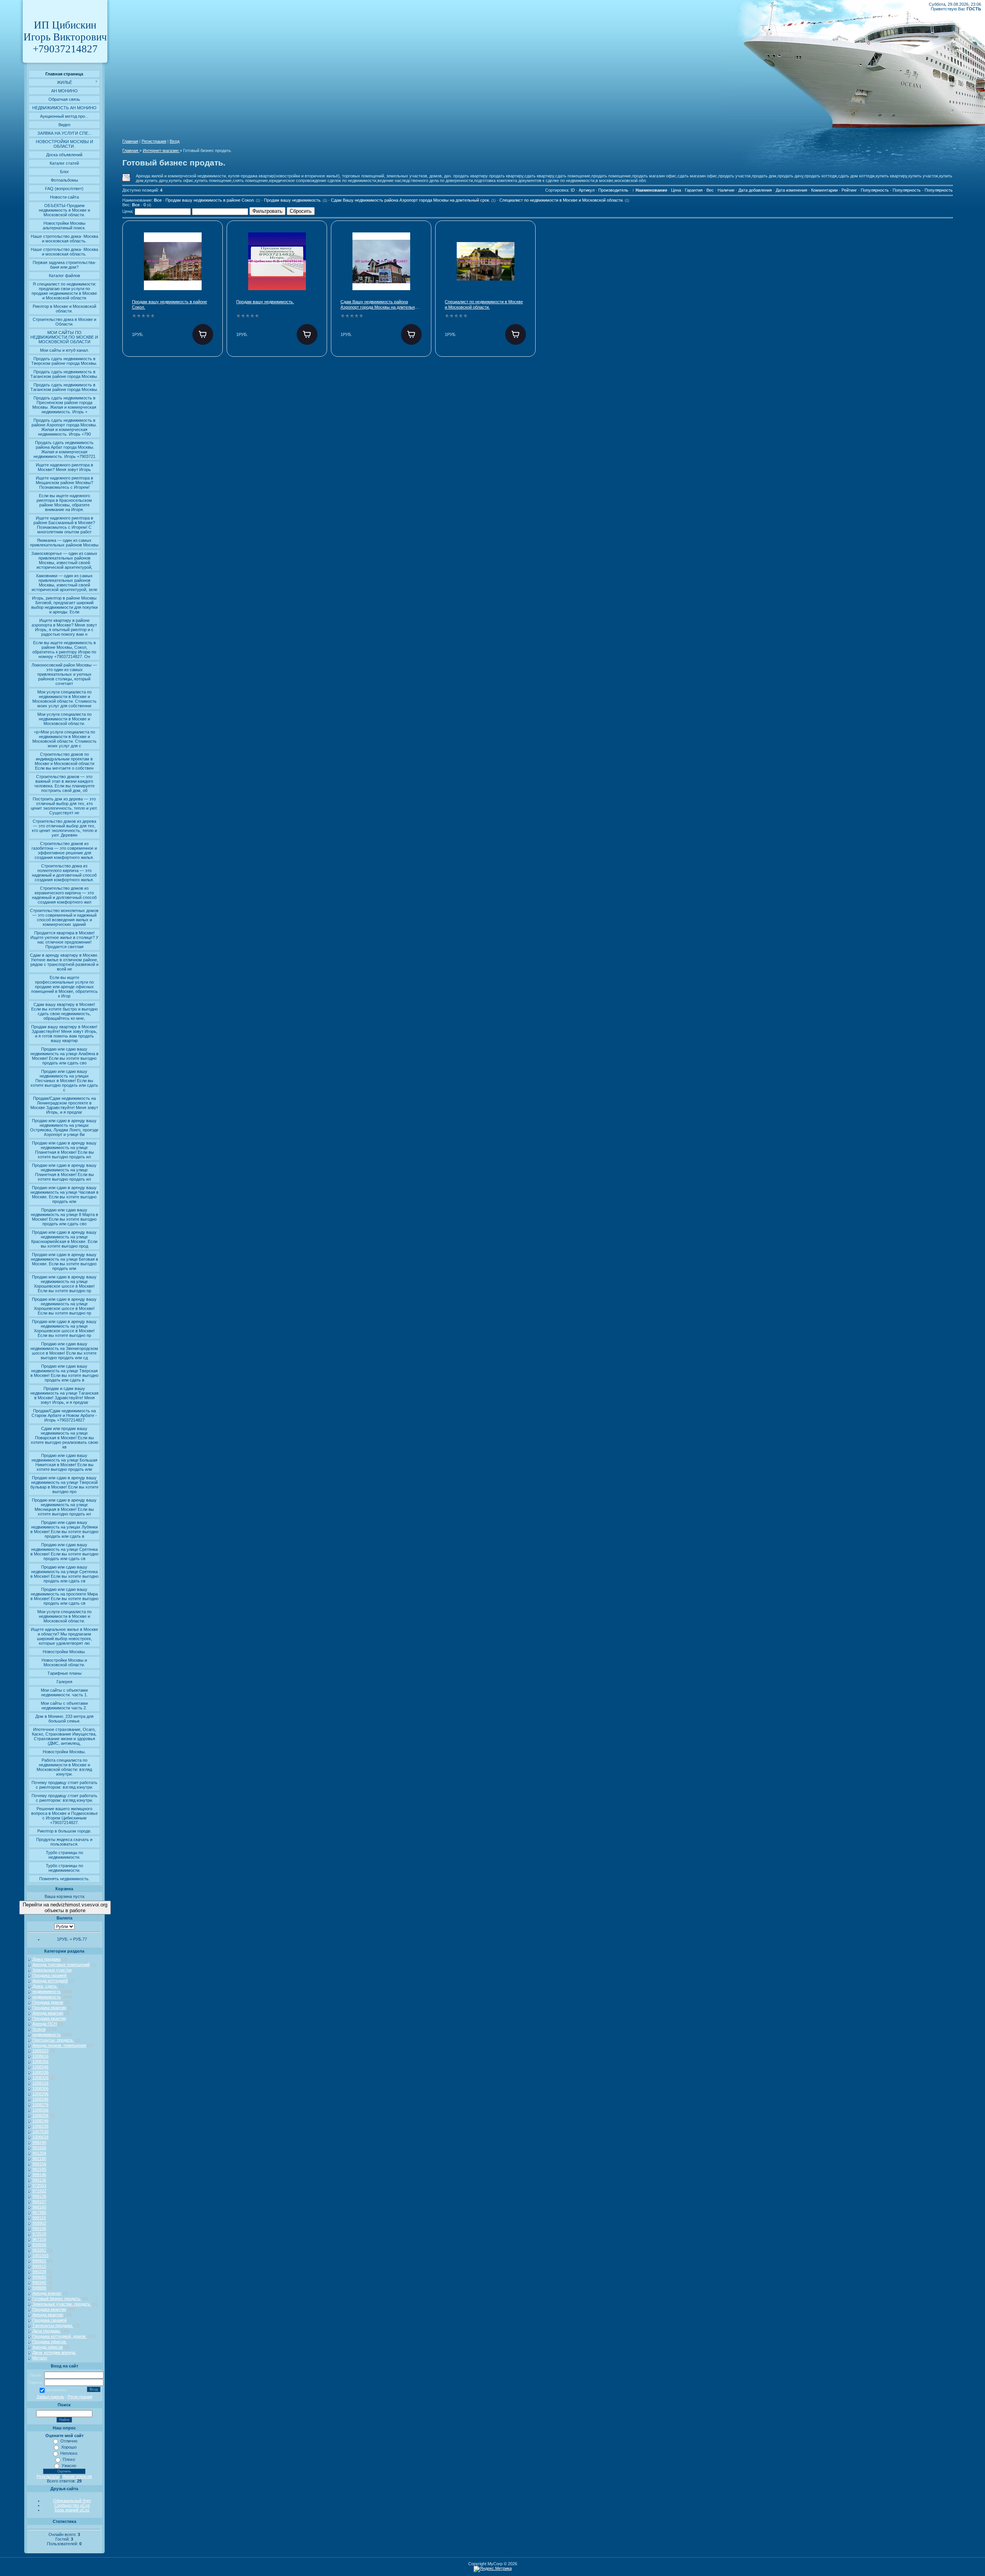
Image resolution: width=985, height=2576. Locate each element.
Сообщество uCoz (72, 2505)
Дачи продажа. (47, 2331)
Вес (710, 190)
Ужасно (69, 2466)
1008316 (40, 2083)
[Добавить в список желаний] (210, 243)
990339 (39, 2272)
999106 (39, 2229)
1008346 (40, 2067)
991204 (39, 2153)
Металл (40, 2358)
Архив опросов (77, 2476)
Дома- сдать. (45, 1986)
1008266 (40, 2110)
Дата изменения (791, 190)
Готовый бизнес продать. (57, 2299)
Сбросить (301, 211)
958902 (39, 2223)
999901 (39, 2261)
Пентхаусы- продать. (53, 2040)
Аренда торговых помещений (61, 1965)
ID (573, 190)
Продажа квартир (49, 2008)
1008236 (40, 2126)
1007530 (40, 2132)
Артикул (587, 190)
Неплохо (69, 2453)
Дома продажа (46, 1959)
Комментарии (824, 190)
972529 (39, 2234)
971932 (39, 2191)
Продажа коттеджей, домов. (59, 2336)
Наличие (726, 190)
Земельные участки (52, 1970)
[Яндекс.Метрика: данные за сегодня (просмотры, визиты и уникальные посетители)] (493, 2569)
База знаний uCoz (72, 2510)
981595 (39, 2169)
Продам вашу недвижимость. (295, 200)
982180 (39, 2158)
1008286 (40, 2099)
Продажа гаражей (49, 1975)
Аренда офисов (48, 2347)
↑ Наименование (650, 190)
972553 (39, 2185)
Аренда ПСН (45, 2024)
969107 (39, 2202)
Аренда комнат (47, 2293)
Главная (130, 141)
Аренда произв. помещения (59, 2045)
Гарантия (694, 190)
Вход (174, 141)
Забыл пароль (50, 2397)
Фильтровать (267, 211)
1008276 (40, 2105)
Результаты (48, 2476)
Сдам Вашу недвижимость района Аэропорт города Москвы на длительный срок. (413, 200)
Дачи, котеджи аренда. (54, 2352)
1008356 (40, 2061)
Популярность (875, 190)
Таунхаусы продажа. (53, 2325)
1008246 (40, 2121)
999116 (39, 2218)
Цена (676, 190)
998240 (39, 2142)
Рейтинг (849, 190)
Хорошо (69, 2447)
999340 (39, 2282)
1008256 (40, 2115)
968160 (39, 2207)
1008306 (40, 2088)
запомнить (56, 2390)
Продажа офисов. (50, 2342)
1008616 (40, 2056)
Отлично (69, 2441)
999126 (39, 2196)
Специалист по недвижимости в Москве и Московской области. (564, 200)
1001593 (40, 2255)
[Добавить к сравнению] (210, 267)
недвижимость (47, 1991)
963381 (39, 2250)
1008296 (40, 2094)
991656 (39, 2148)
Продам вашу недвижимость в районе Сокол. (213, 200)
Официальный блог (72, 2501)
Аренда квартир (48, 2013)
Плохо (69, 2459)
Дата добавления (755, 190)
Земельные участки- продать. (62, 2304)
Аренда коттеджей (50, 1981)
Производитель (613, 190)
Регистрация (80, 2397)
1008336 (40, 2072)
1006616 (40, 2137)
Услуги (39, 2029)
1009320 (40, 2051)
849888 (39, 2288)
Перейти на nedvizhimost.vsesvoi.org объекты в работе (65, 1908)
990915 (39, 2266)
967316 (39, 2239)
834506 (39, 2245)
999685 (39, 2277)
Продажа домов (48, 2002)
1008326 (40, 2078)
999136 (39, 2180)
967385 (39, 2212)
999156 (39, 2164)
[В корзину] (203, 334)
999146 (39, 2175)
